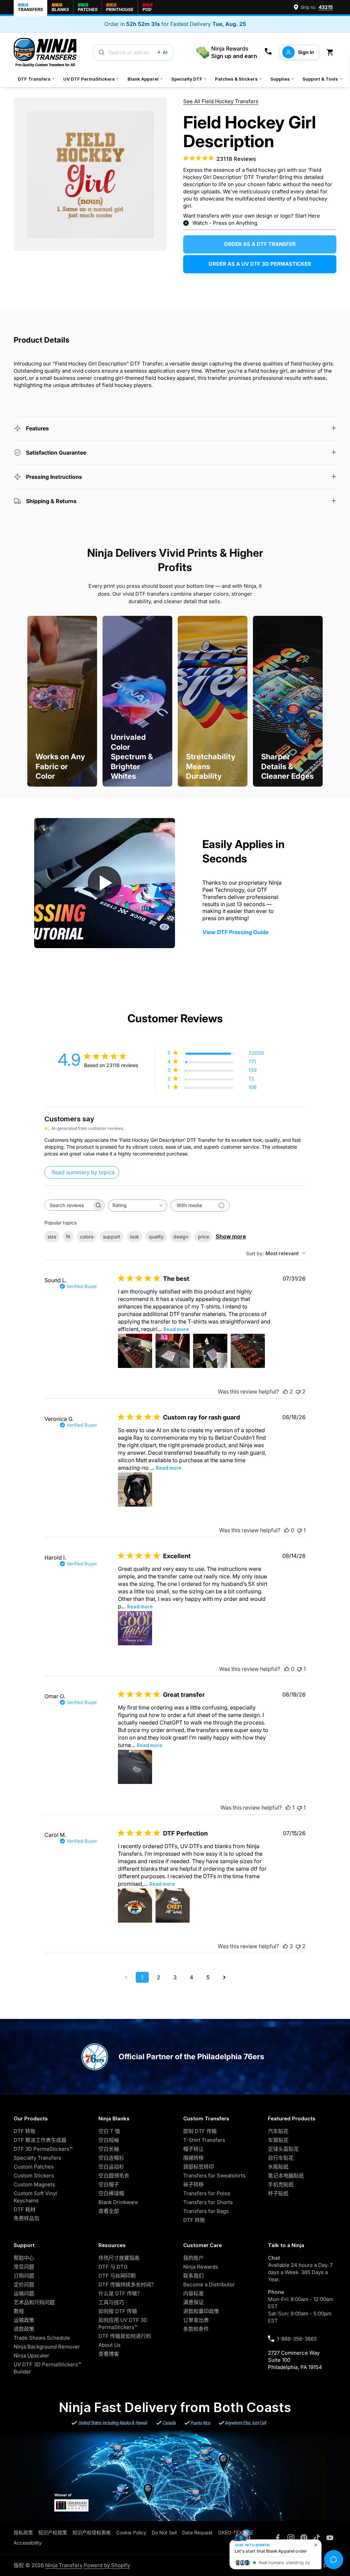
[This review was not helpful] (298, 1391)
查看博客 (109, 2354)
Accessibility (28, 2543)
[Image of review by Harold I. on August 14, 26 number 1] (135, 1628)
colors (87, 1237)
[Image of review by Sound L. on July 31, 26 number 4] (248, 1351)
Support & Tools (322, 79)
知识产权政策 (53, 2532)
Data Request (197, 2532)
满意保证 (193, 2302)
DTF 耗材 (25, 2209)
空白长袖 (109, 2149)
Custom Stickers (34, 2176)
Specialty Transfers (37, 2158)
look (134, 1237)
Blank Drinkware (118, 2202)
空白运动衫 (111, 2167)
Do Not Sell (164, 2532)
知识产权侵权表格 (92, 2532)
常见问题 (24, 2267)
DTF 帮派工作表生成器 (40, 2140)
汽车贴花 (278, 2131)
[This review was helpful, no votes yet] (287, 1530)
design (181, 1237)
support (112, 1237)
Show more (231, 1236)
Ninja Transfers (64, 2565)
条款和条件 (196, 2329)
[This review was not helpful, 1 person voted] (299, 1530)
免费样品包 (26, 2218)
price (204, 1237)
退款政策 (24, 2329)
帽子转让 (193, 2149)
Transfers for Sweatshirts (214, 2176)
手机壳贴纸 (281, 2184)
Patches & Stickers (239, 79)
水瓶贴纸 (278, 2167)
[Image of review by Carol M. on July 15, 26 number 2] (173, 1906)
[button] (331, 52)
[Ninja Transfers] (45, 52)
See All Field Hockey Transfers (221, 101)
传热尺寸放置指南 (119, 2258)
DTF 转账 (25, 2131)
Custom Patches (34, 2167)
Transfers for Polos (207, 2193)
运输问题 (24, 2293)
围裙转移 (193, 2158)
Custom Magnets (34, 2184)
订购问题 (24, 2276)
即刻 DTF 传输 (200, 2131)
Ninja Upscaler (31, 2356)
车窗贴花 (278, 2140)
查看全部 (109, 2211)
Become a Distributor (209, 2284)
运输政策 (24, 2320)
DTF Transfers (36, 79)
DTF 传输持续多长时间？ (127, 2284)
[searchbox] (68, 1205)
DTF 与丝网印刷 (117, 2276)
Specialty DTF (189, 79)
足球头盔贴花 (283, 2149)
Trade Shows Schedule (42, 2338)
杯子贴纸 (278, 2193)
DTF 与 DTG (113, 2267)
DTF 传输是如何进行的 (125, 2336)
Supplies (282, 79)
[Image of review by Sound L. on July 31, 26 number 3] (210, 1351)
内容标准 (193, 2293)
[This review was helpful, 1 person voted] (288, 1808)
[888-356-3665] (268, 52)
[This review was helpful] (285, 1391)
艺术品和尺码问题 (34, 2302)
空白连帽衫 (111, 2158)
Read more (176, 1329)
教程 (19, 2311)
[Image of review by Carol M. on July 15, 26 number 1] (135, 1906)
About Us (110, 2345)
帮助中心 (24, 2258)
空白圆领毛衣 (114, 2176)
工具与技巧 (111, 2302)
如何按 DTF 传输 (118, 2311)
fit (68, 1237)
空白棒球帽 (111, 2193)
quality (156, 1237)
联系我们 (193, 2276)
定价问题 (24, 2284)
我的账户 (193, 2258)
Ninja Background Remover (47, 2347)
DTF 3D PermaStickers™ (43, 2149)
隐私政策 (23, 2532)
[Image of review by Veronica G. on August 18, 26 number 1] (135, 1490)
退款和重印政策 (201, 2311)
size (52, 1237)
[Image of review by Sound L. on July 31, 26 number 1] (135, 1351)
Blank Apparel (145, 79)
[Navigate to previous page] (126, 1977)
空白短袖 (109, 2140)
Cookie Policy (131, 2532)
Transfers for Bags (206, 2211)
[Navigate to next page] (224, 1977)
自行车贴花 (281, 2158)
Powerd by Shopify (107, 2565)
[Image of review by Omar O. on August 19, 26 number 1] (135, 1767)
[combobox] (138, 1206)
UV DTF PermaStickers (91, 79)
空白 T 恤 (109, 2131)
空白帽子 (109, 2184)
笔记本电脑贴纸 (286, 2176)
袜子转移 (193, 2184)
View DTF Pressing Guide (235, 932)
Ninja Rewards (201, 2267)
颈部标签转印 (199, 2167)
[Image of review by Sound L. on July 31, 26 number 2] (173, 1351)
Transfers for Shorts (208, 2202)
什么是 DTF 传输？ (120, 2293)
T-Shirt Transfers (204, 2140)
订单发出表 (196, 2320)
